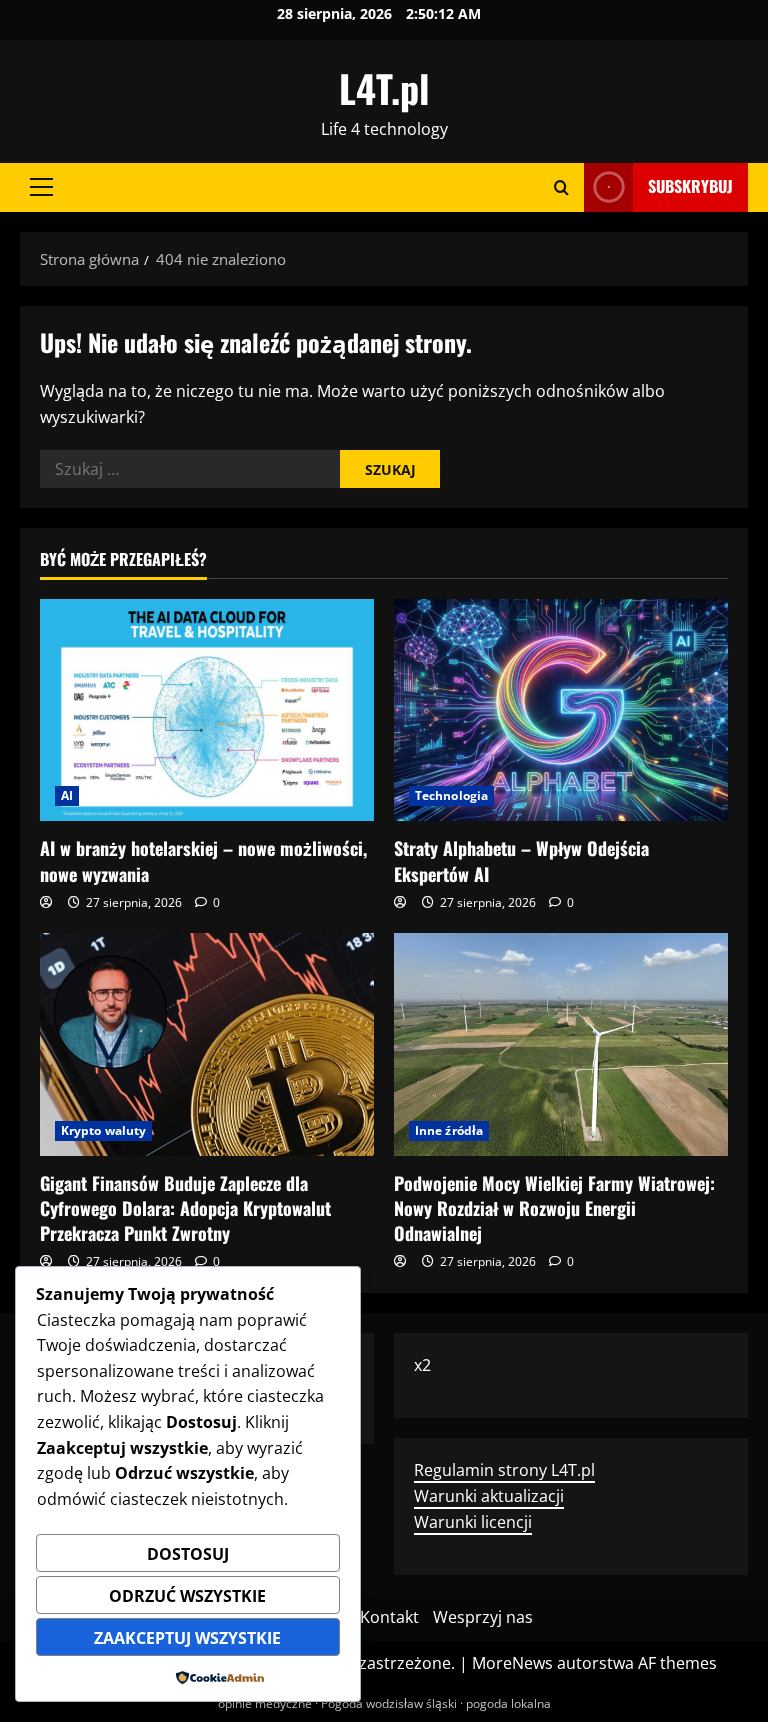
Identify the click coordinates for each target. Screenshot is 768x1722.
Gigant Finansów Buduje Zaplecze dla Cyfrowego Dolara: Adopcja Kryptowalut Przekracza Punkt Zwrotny (185, 1208)
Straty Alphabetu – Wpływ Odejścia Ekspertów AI (521, 860)
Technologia (451, 795)
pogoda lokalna (508, 1703)
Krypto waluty (103, 1130)
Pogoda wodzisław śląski (389, 1703)
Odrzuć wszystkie (187, 1596)
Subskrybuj (690, 186)
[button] (41, 187)
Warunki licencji (473, 1522)
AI (67, 795)
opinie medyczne (265, 1703)
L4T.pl (384, 88)
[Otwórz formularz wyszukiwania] (561, 187)
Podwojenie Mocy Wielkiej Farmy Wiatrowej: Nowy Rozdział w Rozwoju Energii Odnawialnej (554, 1208)
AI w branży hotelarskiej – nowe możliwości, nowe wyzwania (203, 860)
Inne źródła (449, 1130)
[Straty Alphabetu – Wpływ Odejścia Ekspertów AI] (561, 710)
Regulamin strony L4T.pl (504, 1470)
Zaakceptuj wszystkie (187, 1638)
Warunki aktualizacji (489, 1496)
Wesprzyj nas (483, 1617)
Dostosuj (188, 1554)
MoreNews (512, 1663)
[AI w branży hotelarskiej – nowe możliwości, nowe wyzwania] (207, 710)
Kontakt (389, 1617)
